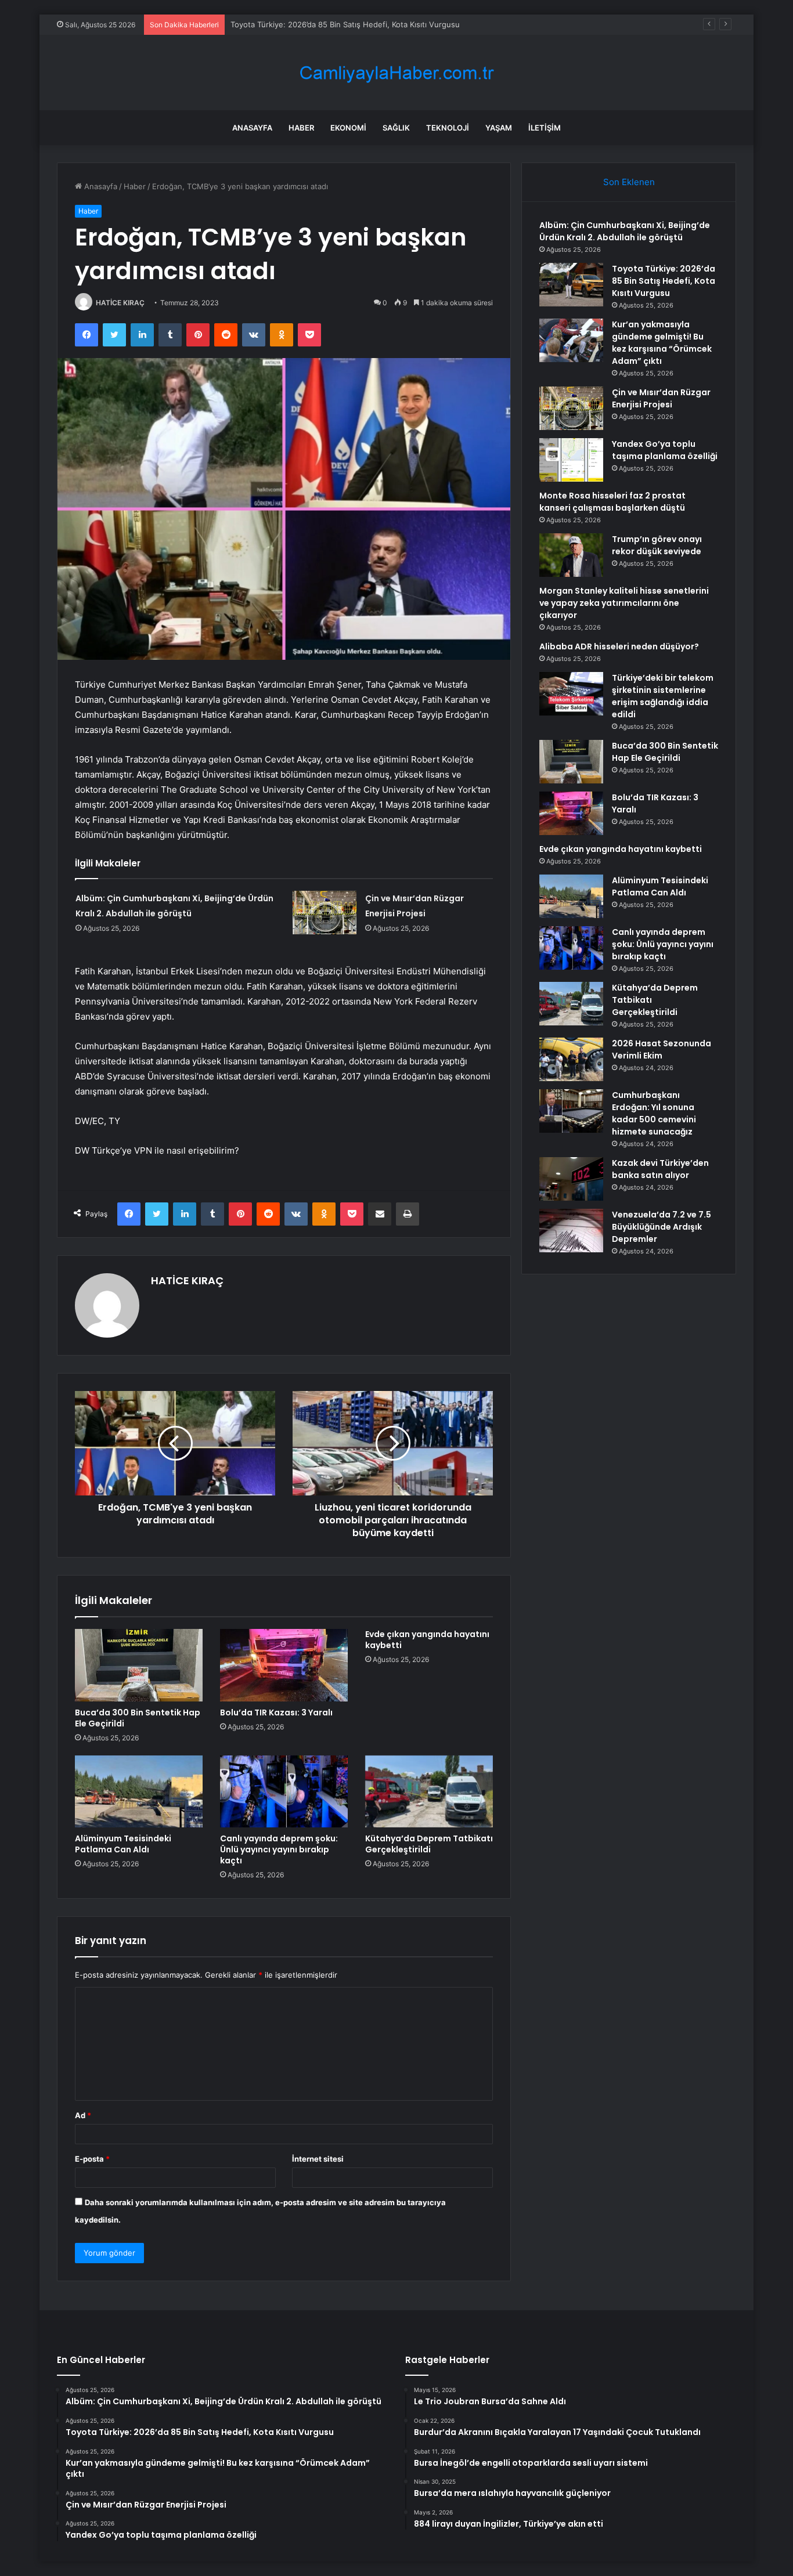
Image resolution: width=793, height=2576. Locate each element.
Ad (83, 2115)
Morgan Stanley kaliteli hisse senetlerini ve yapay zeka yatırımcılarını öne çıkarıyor (624, 603)
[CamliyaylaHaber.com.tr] (396, 73)
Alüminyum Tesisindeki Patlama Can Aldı (123, 1844)
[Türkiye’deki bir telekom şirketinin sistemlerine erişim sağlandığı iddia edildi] (571, 694)
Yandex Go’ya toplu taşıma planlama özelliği (665, 450)
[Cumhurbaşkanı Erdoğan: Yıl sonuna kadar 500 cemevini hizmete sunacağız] (571, 1111)
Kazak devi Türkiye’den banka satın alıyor (660, 1169)
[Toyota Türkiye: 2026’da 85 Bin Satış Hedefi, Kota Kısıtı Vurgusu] (571, 285)
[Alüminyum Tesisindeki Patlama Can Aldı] (139, 1791)
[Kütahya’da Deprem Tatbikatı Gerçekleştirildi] (429, 1791)
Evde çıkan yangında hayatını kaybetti (427, 1640)
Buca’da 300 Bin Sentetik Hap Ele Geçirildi (138, 1718)
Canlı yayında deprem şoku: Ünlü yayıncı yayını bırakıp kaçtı (279, 1849)
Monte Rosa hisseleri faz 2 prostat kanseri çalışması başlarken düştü (612, 502)
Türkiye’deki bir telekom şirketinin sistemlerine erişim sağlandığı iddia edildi (663, 696)
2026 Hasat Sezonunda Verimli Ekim (662, 1049)
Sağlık (396, 128)
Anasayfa (252, 128)
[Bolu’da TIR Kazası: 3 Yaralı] (284, 1665)
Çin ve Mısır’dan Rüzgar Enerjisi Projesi (661, 398)
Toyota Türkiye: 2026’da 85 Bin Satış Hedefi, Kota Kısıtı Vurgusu (664, 281)
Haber (301, 128)
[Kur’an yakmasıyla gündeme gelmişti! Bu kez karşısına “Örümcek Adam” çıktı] (571, 340)
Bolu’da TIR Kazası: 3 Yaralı (276, 1712)
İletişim (545, 128)
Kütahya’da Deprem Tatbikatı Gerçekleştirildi (429, 1844)
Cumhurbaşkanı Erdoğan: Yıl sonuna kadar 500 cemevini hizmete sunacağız (654, 1113)
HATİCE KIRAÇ (120, 303)
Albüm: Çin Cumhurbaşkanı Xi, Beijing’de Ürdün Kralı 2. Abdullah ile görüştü (625, 231)
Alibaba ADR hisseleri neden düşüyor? (619, 646)
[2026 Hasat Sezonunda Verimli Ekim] (571, 1059)
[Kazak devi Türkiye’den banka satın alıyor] (571, 1179)
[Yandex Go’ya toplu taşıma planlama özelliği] (571, 460)
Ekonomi (348, 128)
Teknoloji (448, 128)
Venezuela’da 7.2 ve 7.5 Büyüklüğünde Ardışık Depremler (662, 1227)
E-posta (92, 2159)
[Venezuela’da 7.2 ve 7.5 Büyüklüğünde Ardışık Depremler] (571, 1231)
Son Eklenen (629, 182)
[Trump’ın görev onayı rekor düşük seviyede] (571, 555)
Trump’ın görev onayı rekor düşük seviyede (657, 545)
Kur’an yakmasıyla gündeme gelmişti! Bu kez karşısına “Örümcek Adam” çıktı (662, 343)
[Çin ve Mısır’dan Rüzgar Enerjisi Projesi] (325, 913)
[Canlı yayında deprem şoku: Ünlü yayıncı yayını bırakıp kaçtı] (284, 1791)
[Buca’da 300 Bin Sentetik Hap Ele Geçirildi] (139, 1665)
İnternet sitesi (318, 2159)
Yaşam (499, 128)
